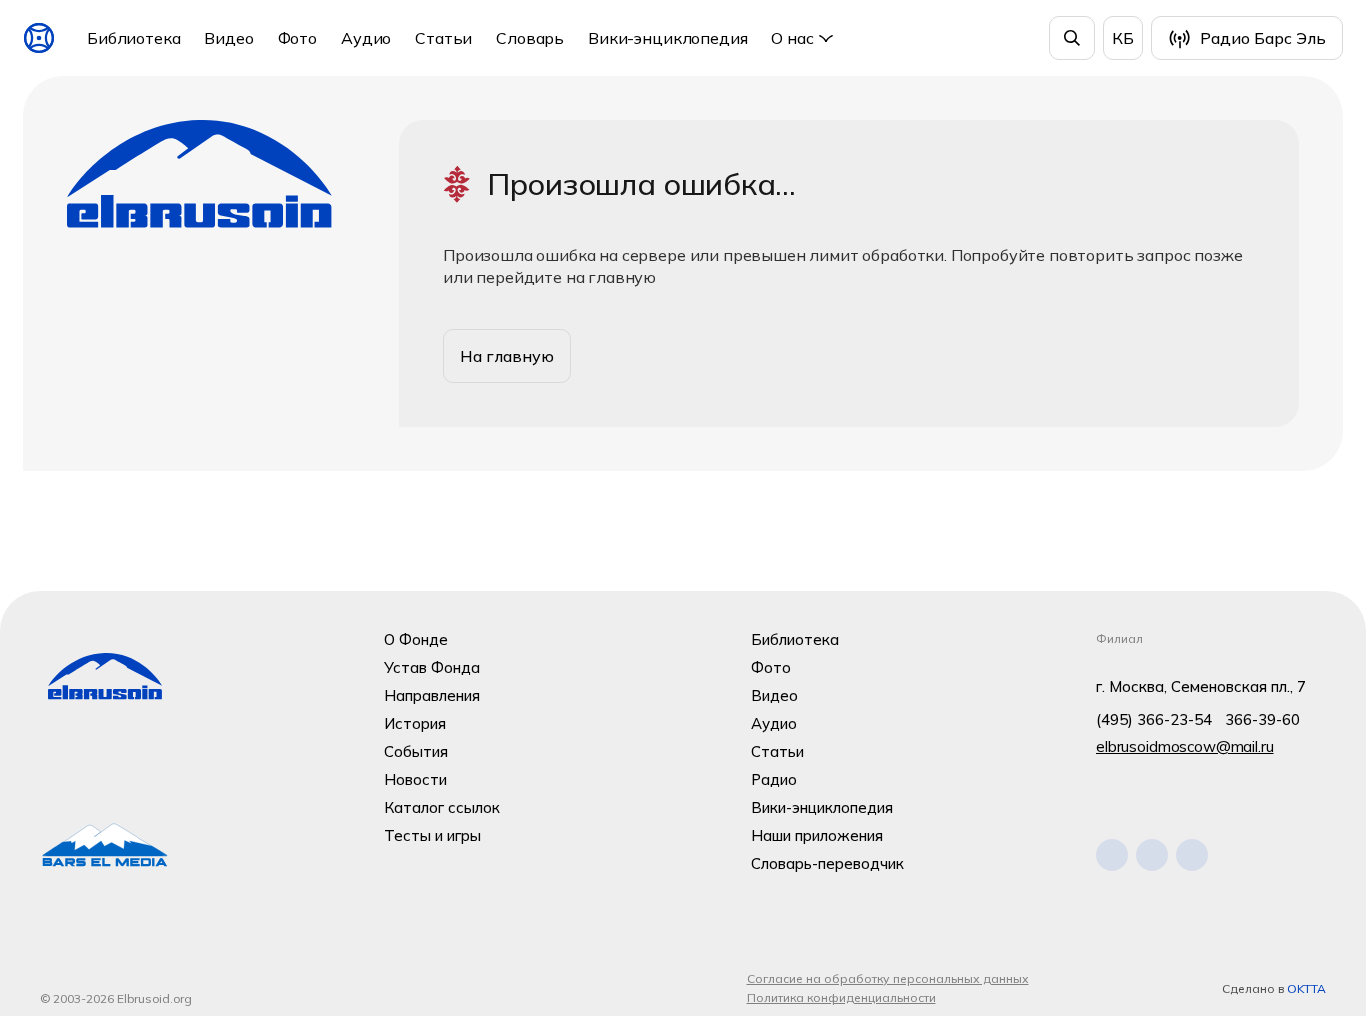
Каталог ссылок (442, 807)
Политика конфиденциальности (841, 997)
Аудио (366, 38)
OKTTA (1306, 988)
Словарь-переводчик (827, 863)
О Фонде (416, 639)
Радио (774, 779)
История (415, 723)
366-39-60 (1262, 719)
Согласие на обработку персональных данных (888, 978)
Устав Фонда (432, 667)
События (416, 751)
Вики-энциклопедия (667, 38)
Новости (415, 779)
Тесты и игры (432, 835)
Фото (297, 38)
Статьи (443, 38)
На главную (507, 356)
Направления (432, 695)
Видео (228, 38)
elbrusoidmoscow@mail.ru (1185, 746)
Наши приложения (817, 835)
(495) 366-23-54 (1154, 719)
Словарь (530, 38)
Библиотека (133, 38)
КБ (1123, 38)
